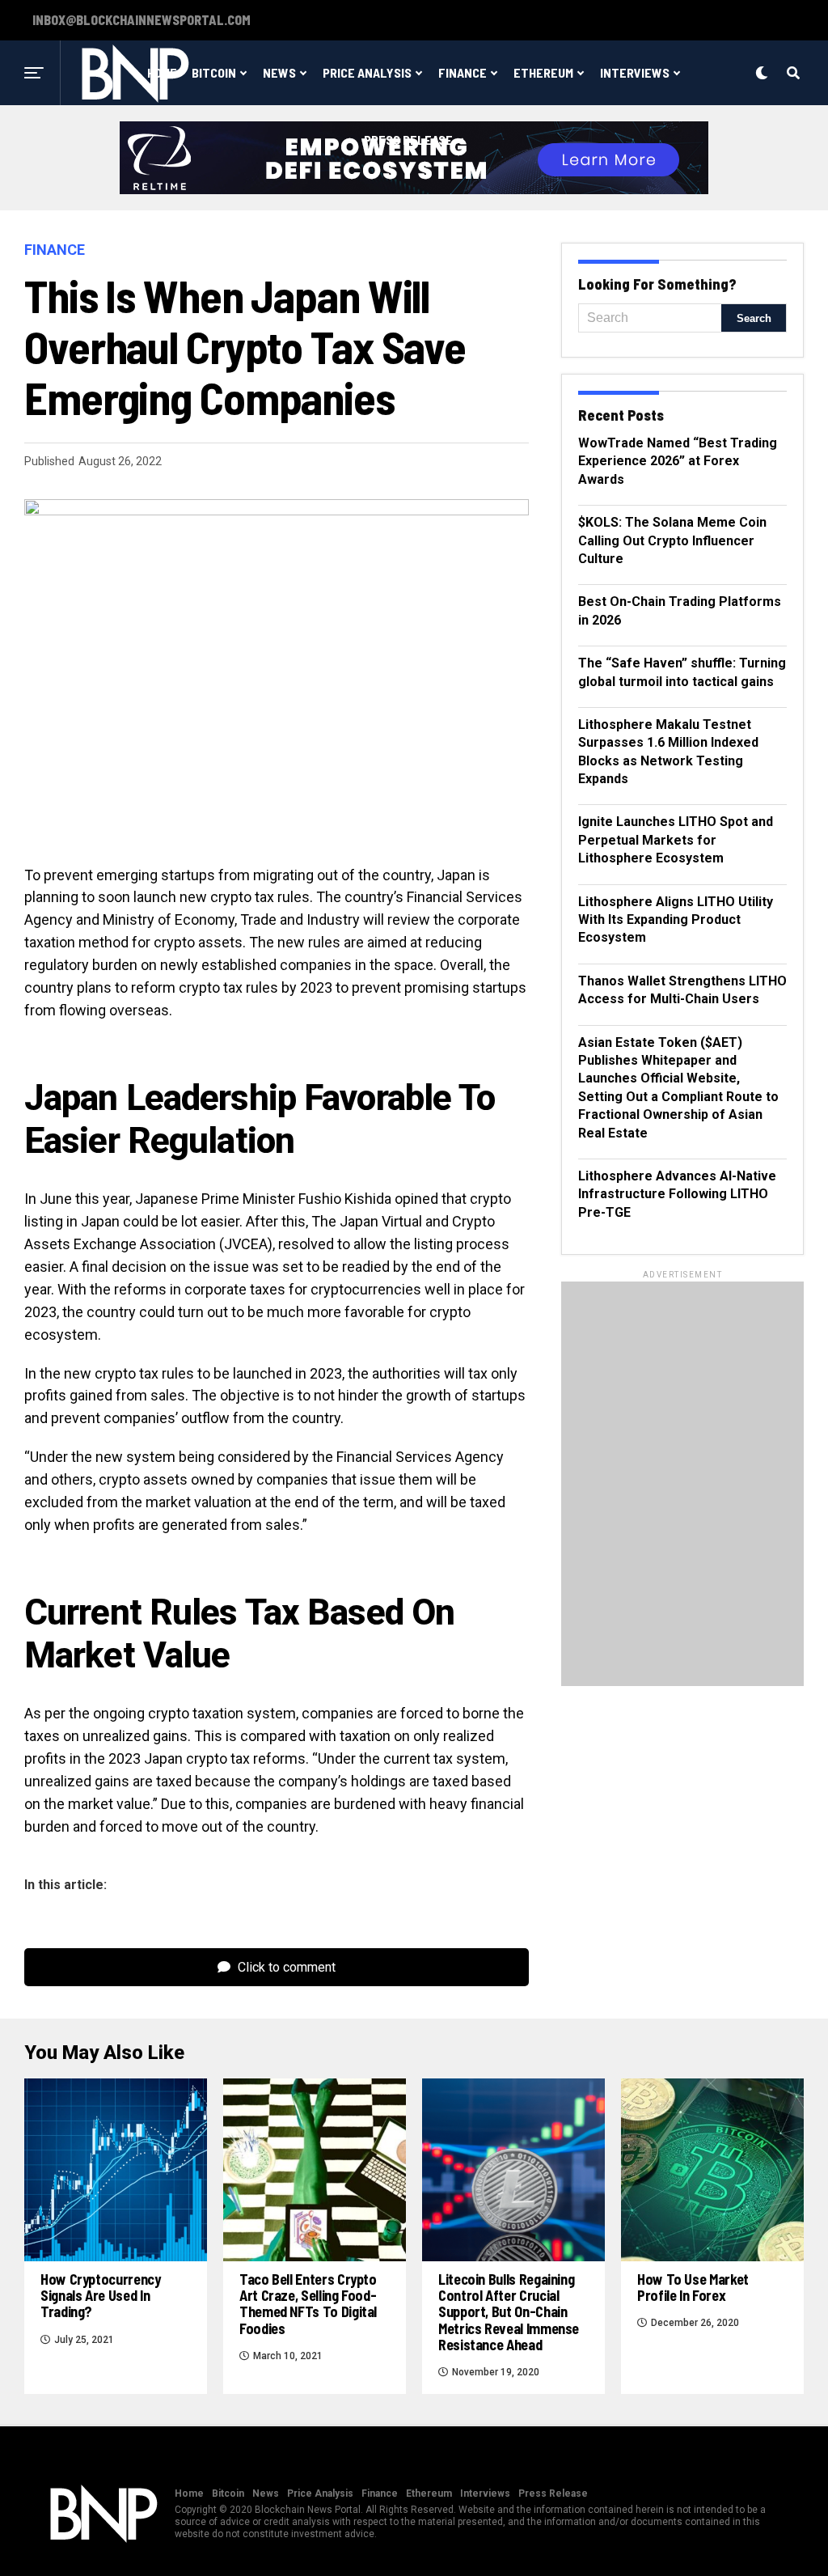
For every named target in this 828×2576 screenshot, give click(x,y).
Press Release (408, 140)
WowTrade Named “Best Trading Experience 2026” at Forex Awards (678, 461)
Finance (463, 72)
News (279, 72)
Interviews (635, 72)
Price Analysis (367, 72)
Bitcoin (214, 72)
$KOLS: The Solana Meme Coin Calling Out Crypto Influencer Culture (672, 540)
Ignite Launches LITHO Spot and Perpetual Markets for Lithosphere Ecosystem (676, 840)
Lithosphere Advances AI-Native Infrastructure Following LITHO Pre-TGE (677, 1194)
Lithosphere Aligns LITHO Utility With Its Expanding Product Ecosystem (676, 920)
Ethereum (543, 72)
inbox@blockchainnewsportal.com (142, 20)
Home (189, 2493)
